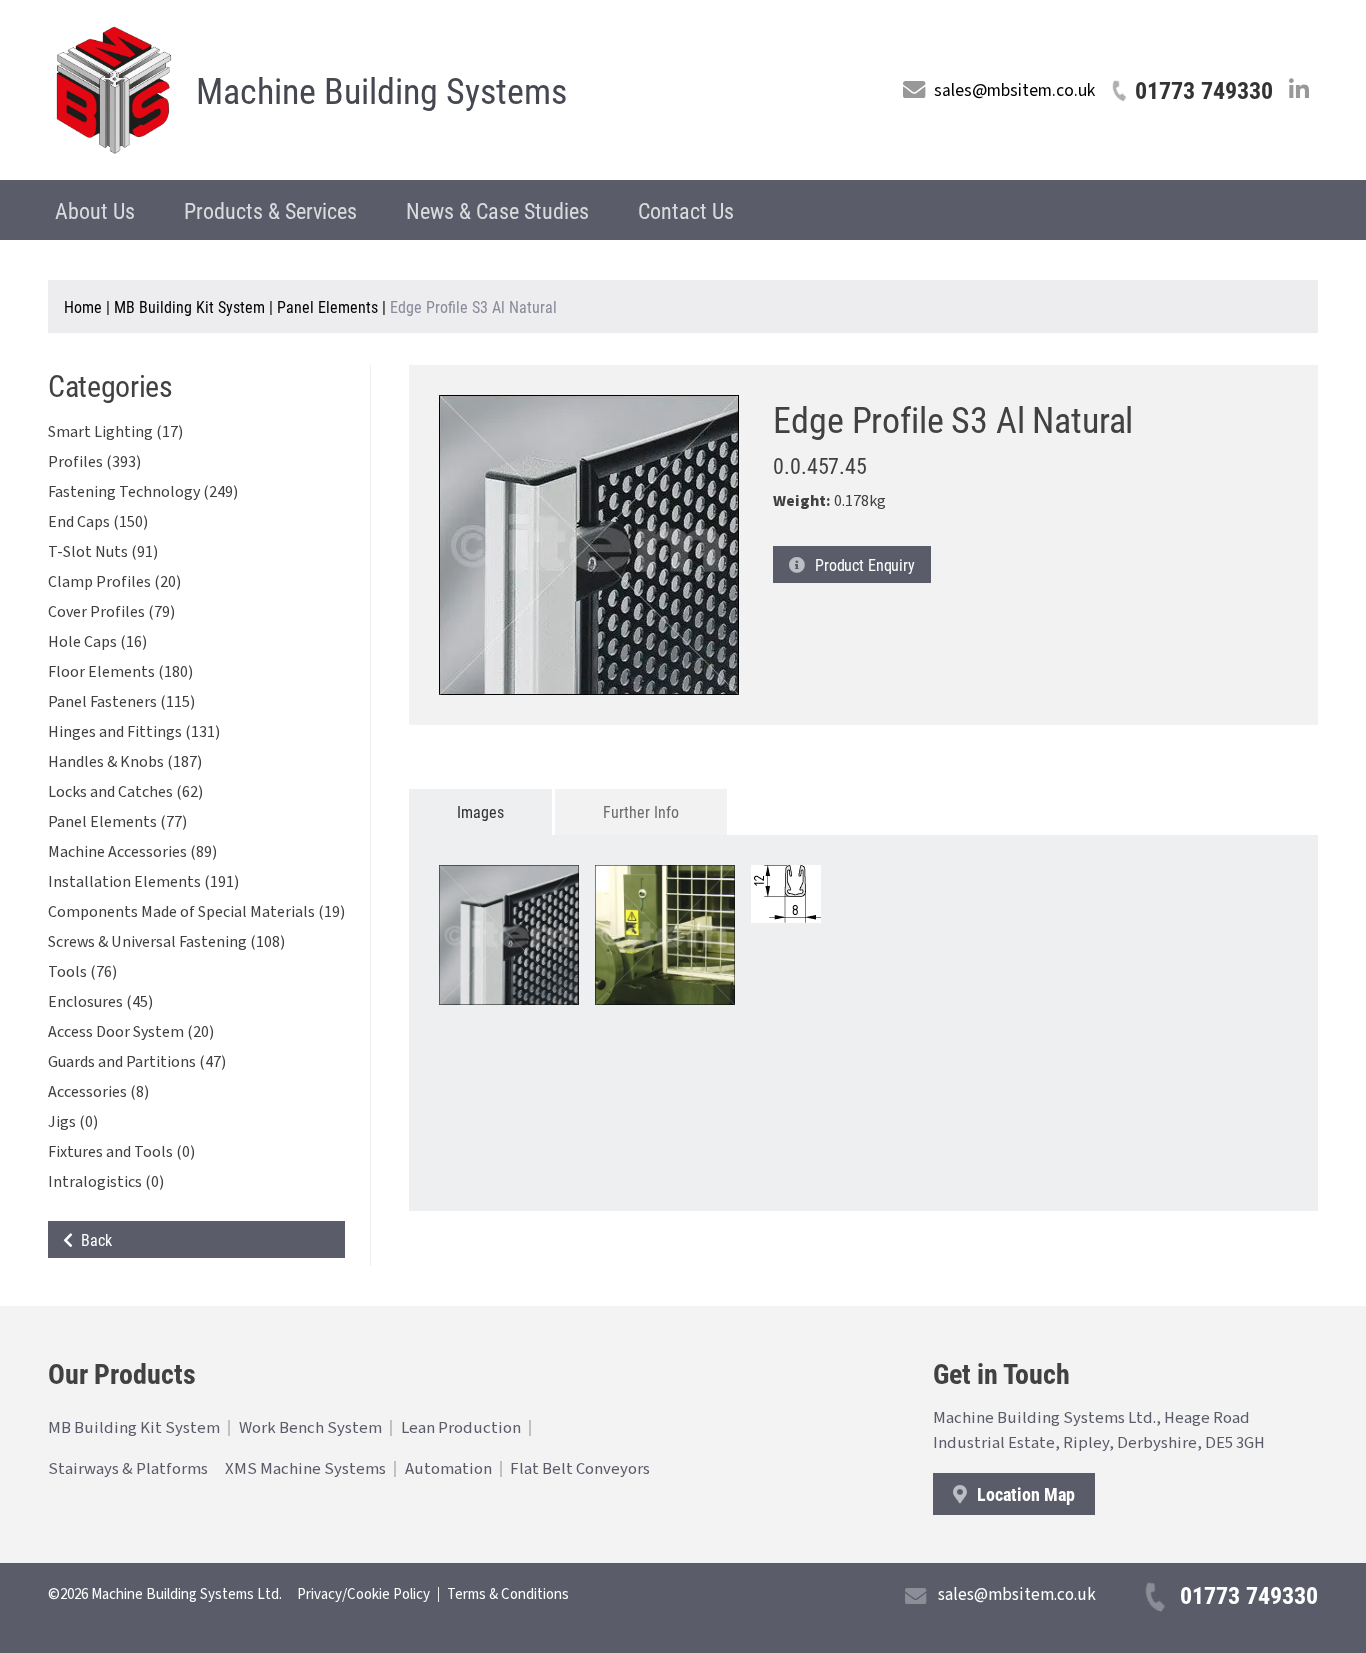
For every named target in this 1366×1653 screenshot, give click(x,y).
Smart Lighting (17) (115, 432)
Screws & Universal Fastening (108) (166, 942)
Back (92, 1239)
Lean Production (461, 1428)
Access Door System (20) (131, 1032)
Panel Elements (327, 306)
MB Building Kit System (189, 306)
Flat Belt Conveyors (580, 1469)
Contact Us (686, 210)
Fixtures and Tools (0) (121, 1152)
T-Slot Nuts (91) (103, 552)
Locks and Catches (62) (125, 792)
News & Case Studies (497, 210)
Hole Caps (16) (97, 642)
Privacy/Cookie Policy (363, 1594)
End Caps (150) (98, 522)
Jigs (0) (73, 1122)
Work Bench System (310, 1428)
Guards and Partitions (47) (137, 1062)
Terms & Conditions (508, 1594)
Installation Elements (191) (143, 882)
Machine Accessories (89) (132, 852)
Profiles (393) (94, 462)
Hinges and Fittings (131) (134, 732)
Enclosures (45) (100, 1002)
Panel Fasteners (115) (121, 702)
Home (83, 306)
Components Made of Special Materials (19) (196, 912)
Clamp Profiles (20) (114, 582)
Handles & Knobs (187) (125, 762)
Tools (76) (82, 972)
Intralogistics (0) (106, 1182)
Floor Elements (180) (120, 672)
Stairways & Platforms (128, 1469)
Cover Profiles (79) (111, 612)
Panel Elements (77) (117, 822)
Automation (448, 1469)
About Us (95, 210)
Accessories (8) (98, 1092)
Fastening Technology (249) (143, 492)
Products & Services (270, 210)
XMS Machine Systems (305, 1469)
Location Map (1024, 1494)
